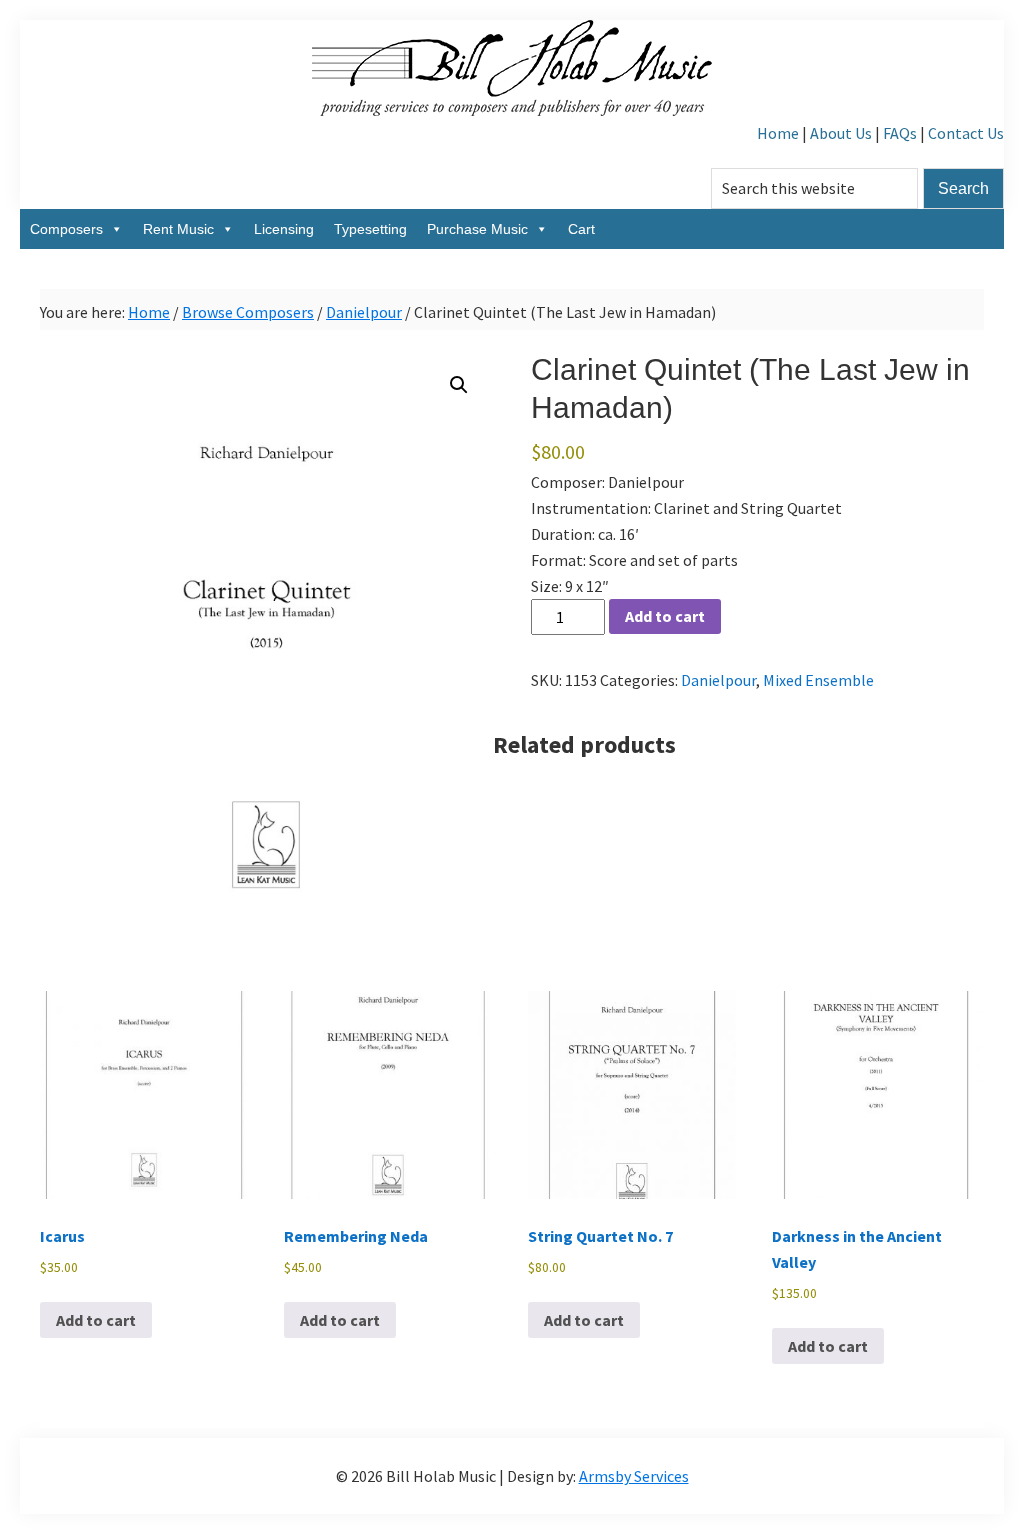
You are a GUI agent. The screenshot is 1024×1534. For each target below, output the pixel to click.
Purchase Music (477, 229)
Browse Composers (248, 312)
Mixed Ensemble (818, 680)
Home (778, 133)
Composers (66, 229)
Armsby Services (634, 1476)
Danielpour (364, 312)
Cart (581, 229)
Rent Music (178, 229)
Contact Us (966, 133)
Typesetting (370, 229)
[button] (459, 385)
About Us (841, 133)
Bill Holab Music (512, 70)
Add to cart (665, 616)
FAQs (900, 133)
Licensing (284, 229)
